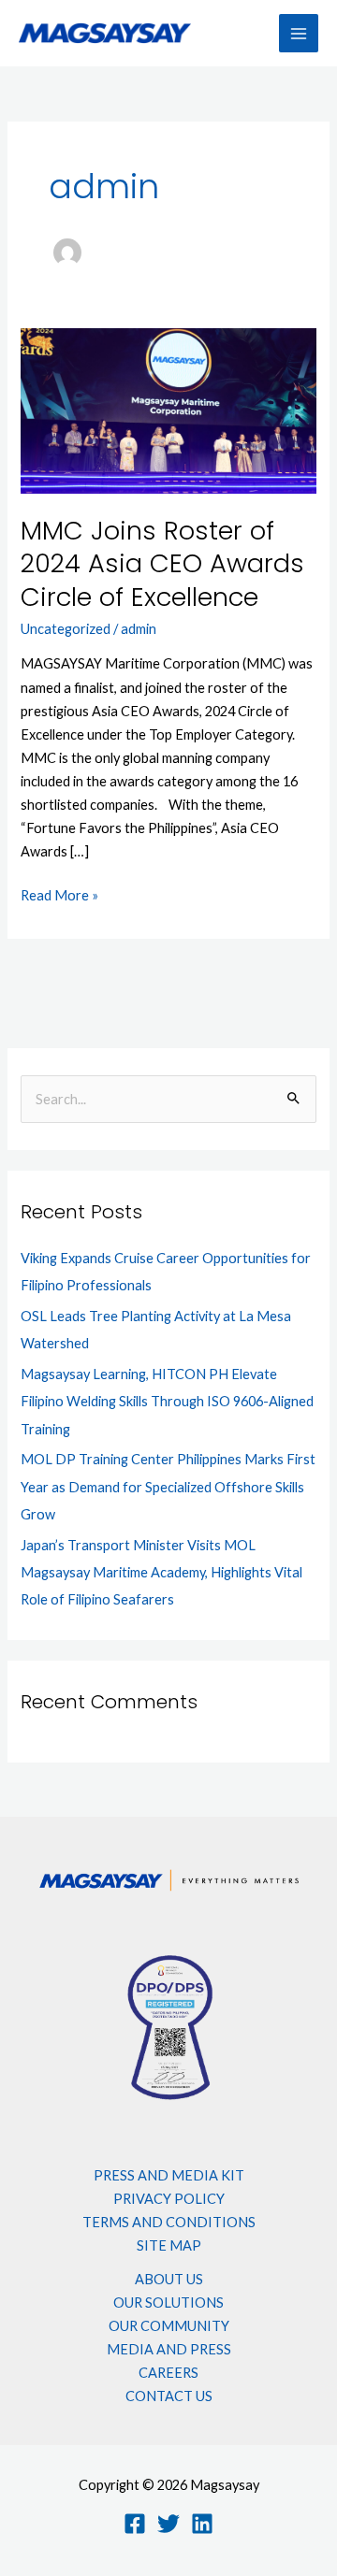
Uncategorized (66, 629)
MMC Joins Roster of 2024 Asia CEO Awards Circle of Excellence (162, 564)
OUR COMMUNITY (169, 2326)
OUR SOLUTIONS (168, 2303)
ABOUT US (169, 2279)
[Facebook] (135, 2524)
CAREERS (168, 2373)
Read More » (59, 893)
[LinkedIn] (202, 2524)
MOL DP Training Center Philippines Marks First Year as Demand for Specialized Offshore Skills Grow (168, 1486)
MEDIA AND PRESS (169, 2349)
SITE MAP (169, 2245)
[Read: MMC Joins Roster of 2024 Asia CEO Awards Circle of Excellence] (168, 409)
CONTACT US (169, 2396)
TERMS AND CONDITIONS (169, 2222)
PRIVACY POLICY (169, 2199)
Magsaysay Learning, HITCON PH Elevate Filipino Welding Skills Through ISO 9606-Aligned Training (167, 1401)
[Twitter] (168, 2524)
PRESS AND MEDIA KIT (169, 2175)
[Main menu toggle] (299, 34)
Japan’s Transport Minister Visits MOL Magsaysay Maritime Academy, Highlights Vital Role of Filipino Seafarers (161, 1572)
